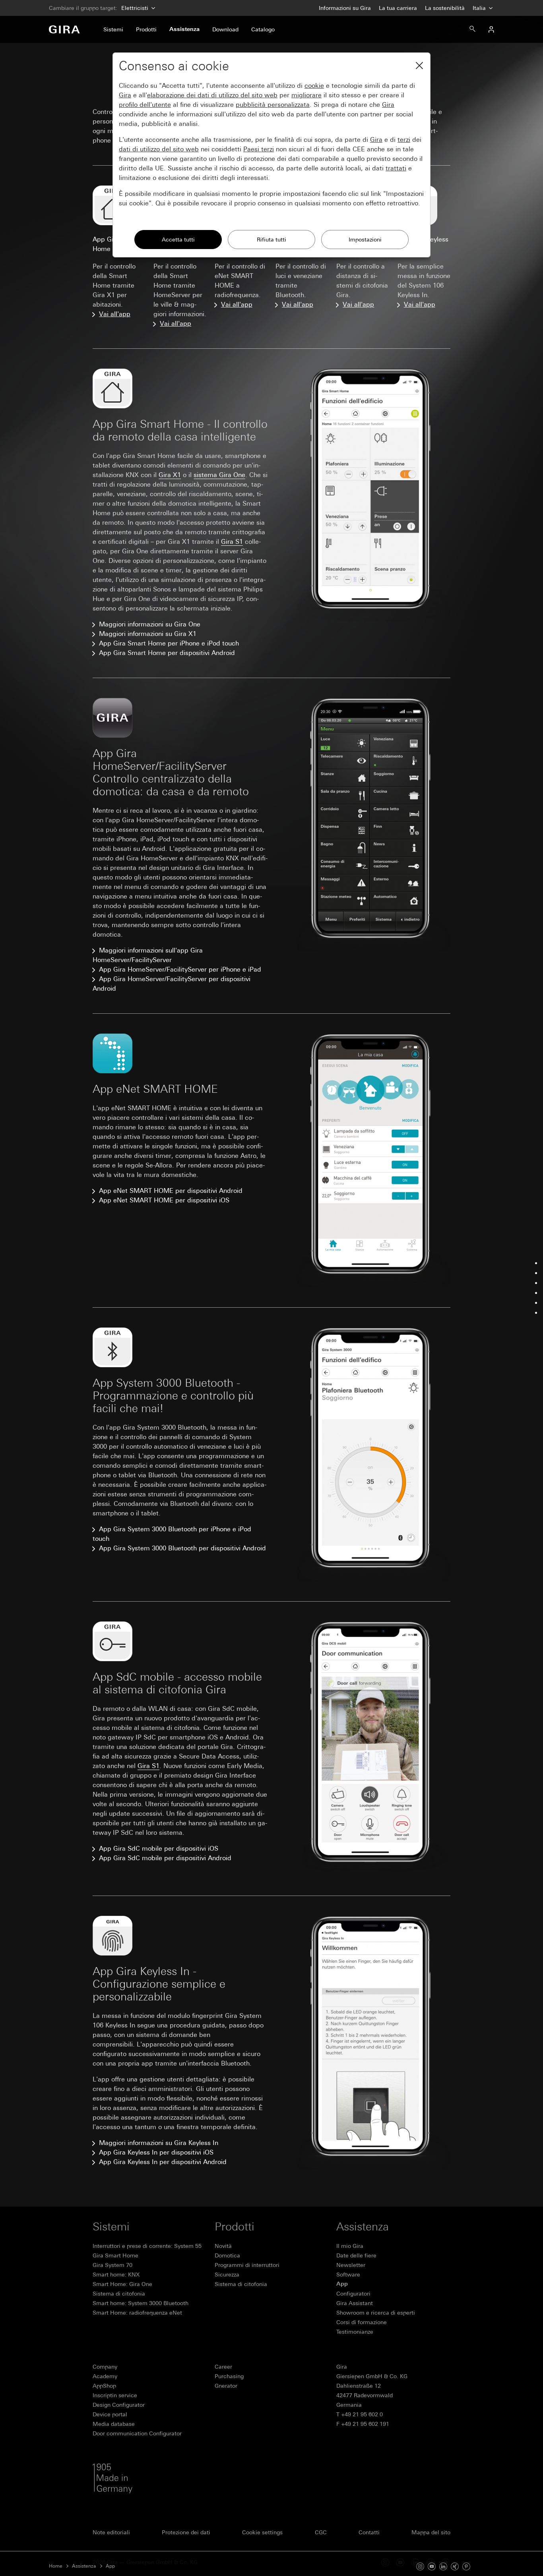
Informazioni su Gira (345, 8)
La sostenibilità (445, 8)
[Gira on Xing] (455, 2566)
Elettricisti (135, 8)
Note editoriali (111, 2532)
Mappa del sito (431, 2532)
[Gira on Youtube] (432, 2566)
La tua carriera (398, 8)
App (110, 2566)
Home (56, 2566)
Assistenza (84, 2566)
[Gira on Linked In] (443, 2566)
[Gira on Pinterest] (466, 2566)
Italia (480, 8)
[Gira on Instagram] (420, 2566)
